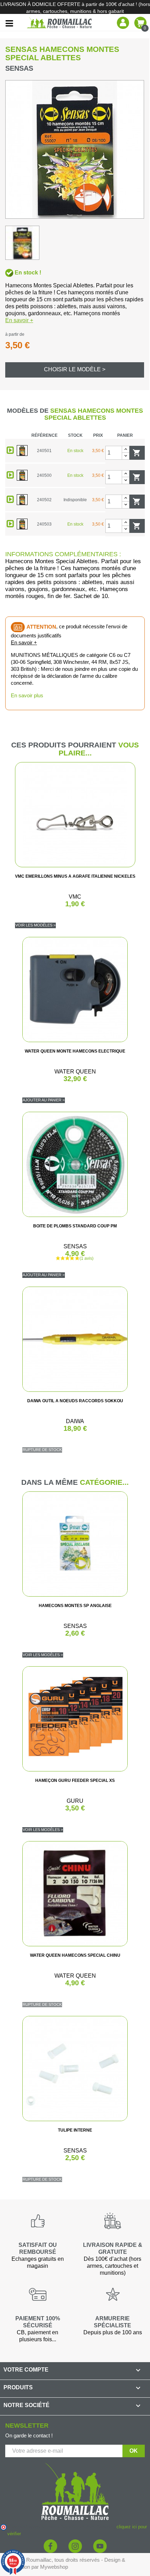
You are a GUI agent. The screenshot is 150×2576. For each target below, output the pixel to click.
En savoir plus (27, 695)
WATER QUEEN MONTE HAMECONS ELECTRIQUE (75, 1051)
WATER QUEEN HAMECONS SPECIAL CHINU (75, 1955)
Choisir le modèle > (75, 369)
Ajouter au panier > (44, 1100)
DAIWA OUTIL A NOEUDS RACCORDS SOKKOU (75, 1401)
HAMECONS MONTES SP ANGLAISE (75, 1606)
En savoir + (19, 320)
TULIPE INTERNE (75, 2130)
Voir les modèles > (35, 925)
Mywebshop (54, 2567)
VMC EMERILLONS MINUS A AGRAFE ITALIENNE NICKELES (75, 876)
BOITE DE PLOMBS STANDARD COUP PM (75, 1226)
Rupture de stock (42, 1450)
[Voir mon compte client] (123, 22)
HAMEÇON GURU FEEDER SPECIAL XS (75, 1780)
